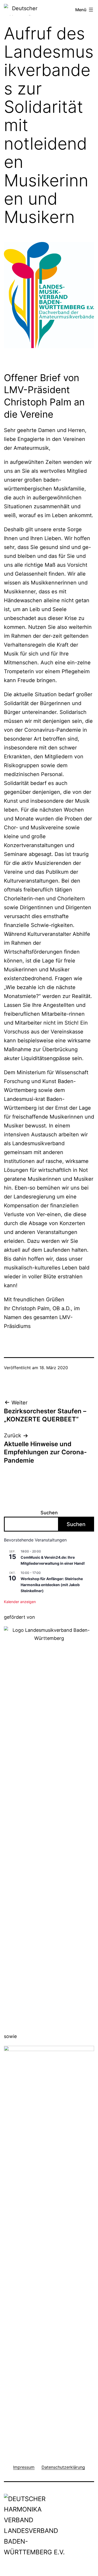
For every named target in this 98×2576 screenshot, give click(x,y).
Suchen (49, 1513)
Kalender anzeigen (20, 1602)
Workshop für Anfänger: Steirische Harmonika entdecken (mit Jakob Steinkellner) (52, 1585)
